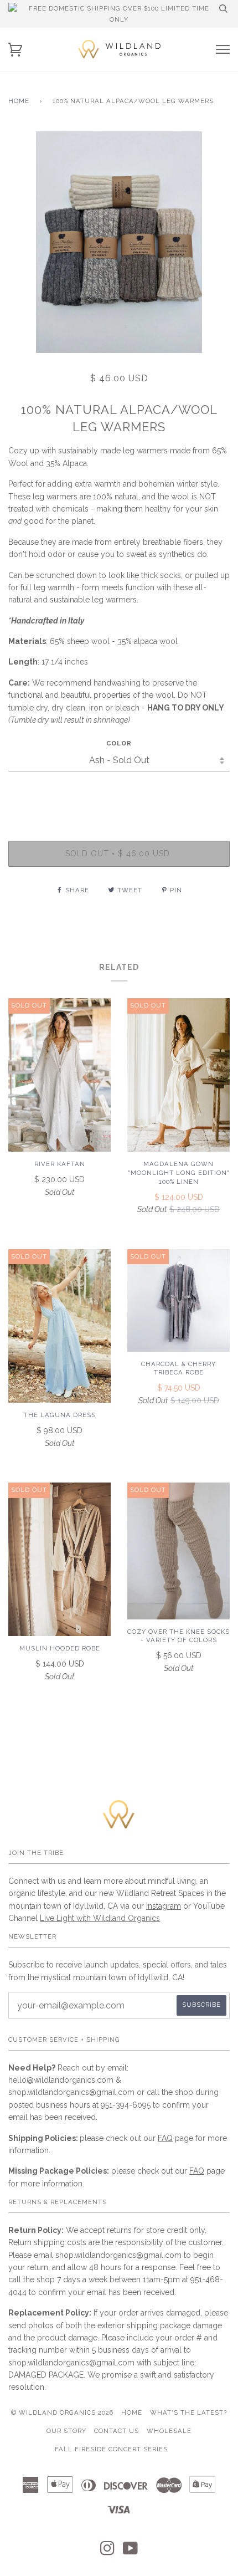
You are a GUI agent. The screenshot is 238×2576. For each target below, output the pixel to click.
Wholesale (169, 2431)
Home (19, 101)
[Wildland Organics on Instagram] (108, 2552)
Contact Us (117, 2431)
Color (119, 743)
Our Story (66, 2431)
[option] (119, 242)
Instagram (164, 1906)
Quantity (119, 794)
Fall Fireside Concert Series (111, 2449)
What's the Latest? (188, 2413)
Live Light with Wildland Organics (100, 1918)
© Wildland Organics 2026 (62, 2413)
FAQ (165, 2138)
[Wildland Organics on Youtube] (131, 2552)
